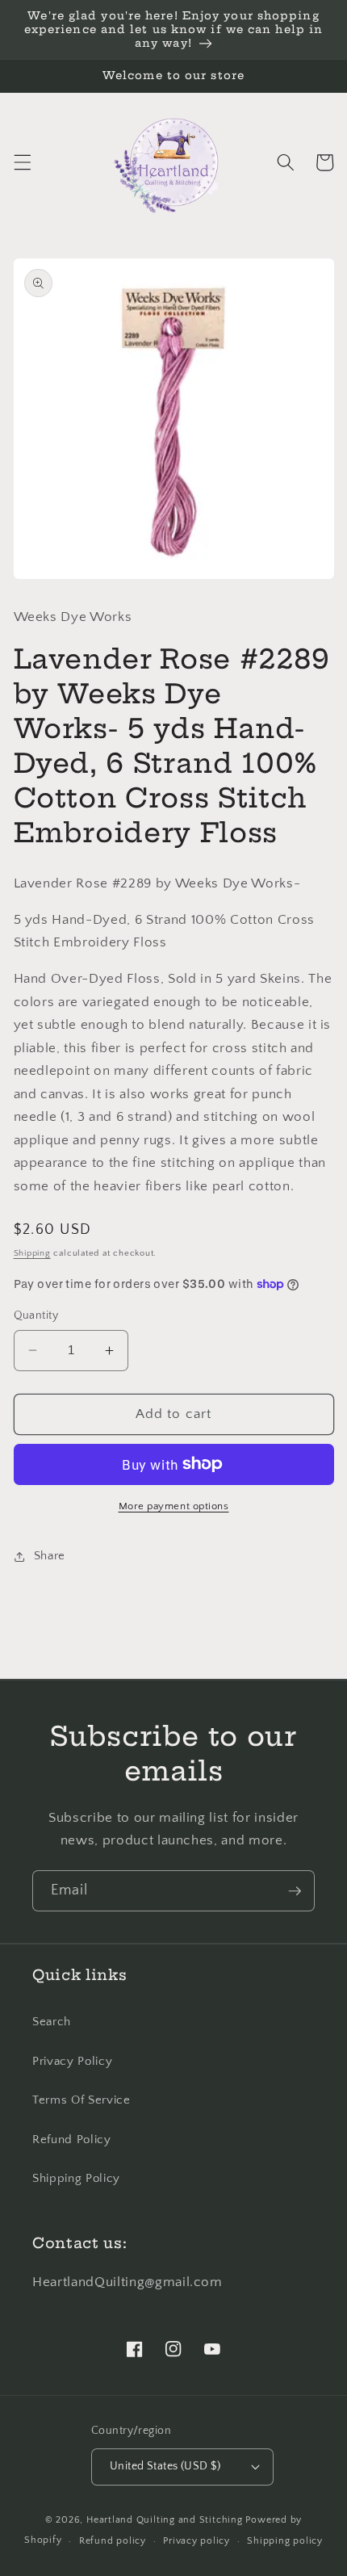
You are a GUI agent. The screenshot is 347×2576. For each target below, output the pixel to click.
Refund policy (113, 2541)
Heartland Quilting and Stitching (165, 2520)
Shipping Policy (76, 2178)
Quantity (36, 1315)
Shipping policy (285, 2541)
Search (52, 2022)
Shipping (32, 1253)
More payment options (174, 1506)
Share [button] (50, 1556)
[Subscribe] (295, 1891)
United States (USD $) (165, 2466)
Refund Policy (72, 2140)
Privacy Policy (72, 2061)
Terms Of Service (82, 2100)
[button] (22, 162)
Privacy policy (196, 2541)
